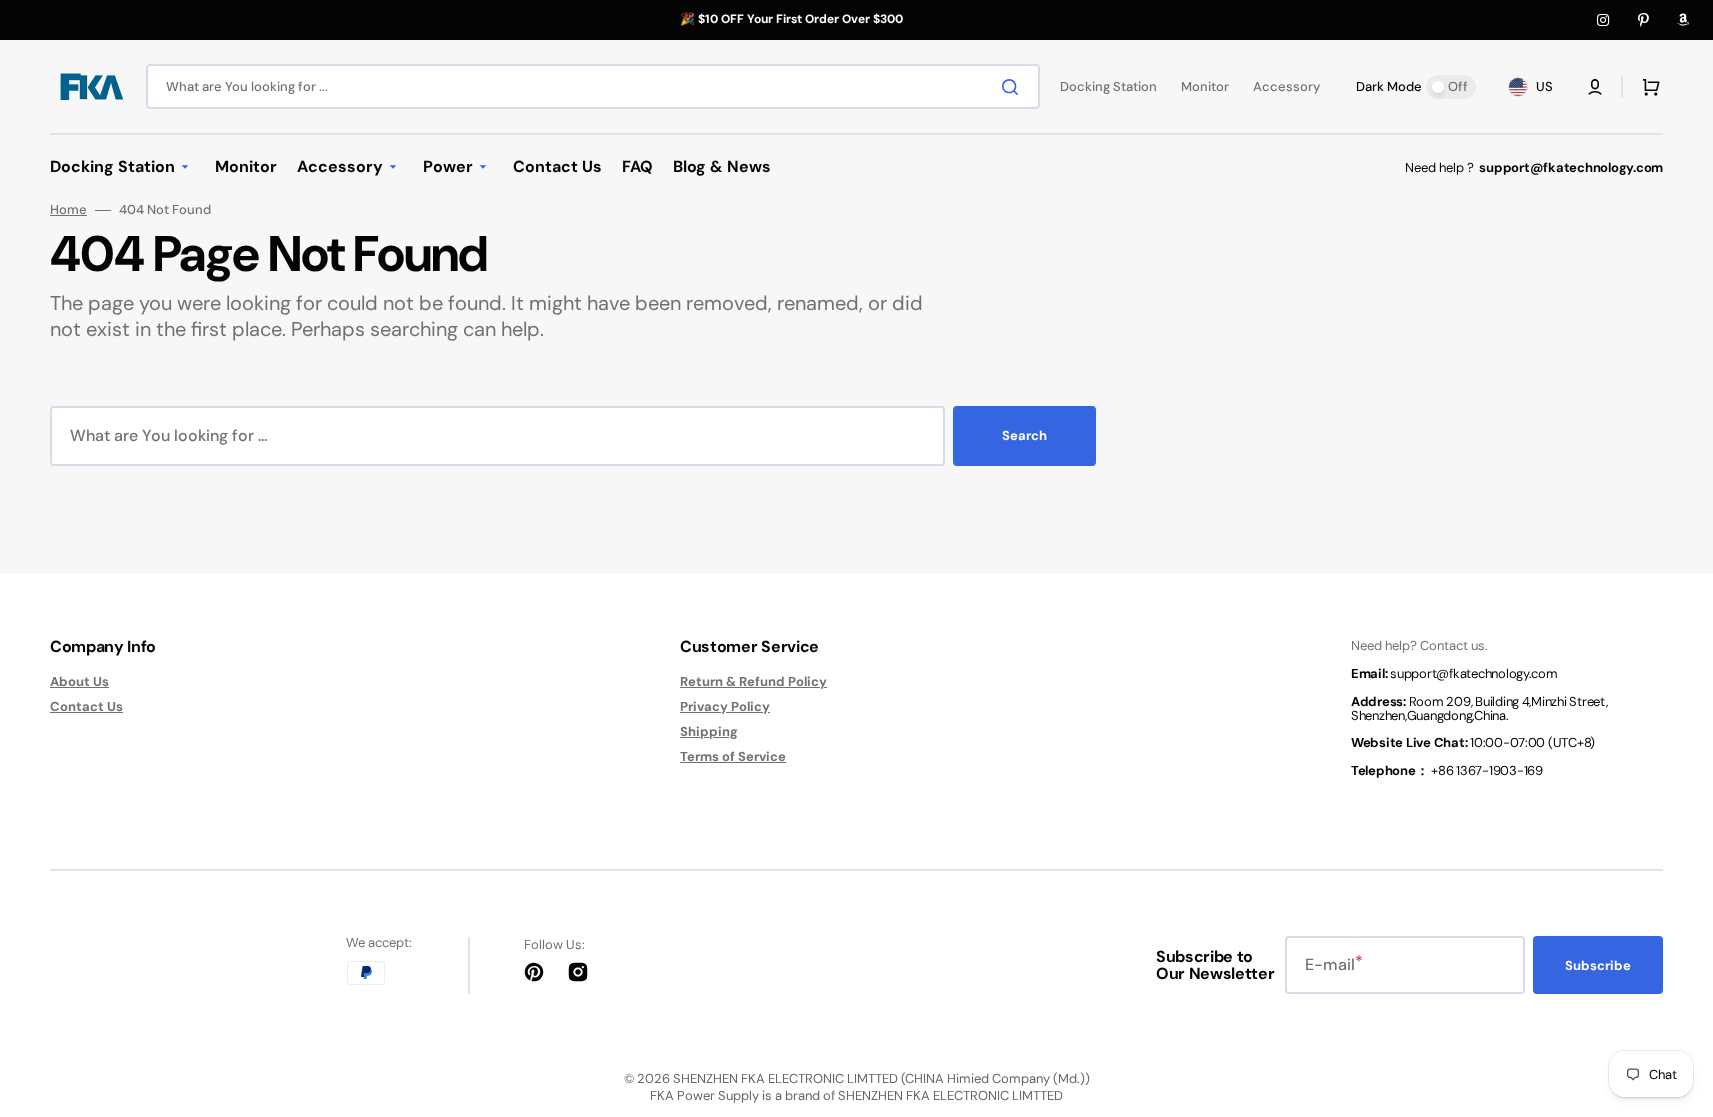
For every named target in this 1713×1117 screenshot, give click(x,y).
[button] (1595, 87)
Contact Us (86, 706)
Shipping (709, 731)
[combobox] (593, 86)
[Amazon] (1683, 20)
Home (68, 210)
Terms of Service (733, 756)
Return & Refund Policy (753, 682)
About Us (79, 682)
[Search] (1014, 87)
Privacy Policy (725, 706)
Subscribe (1598, 965)
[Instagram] (1603, 20)
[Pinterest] (1643, 20)
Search (1024, 435)
